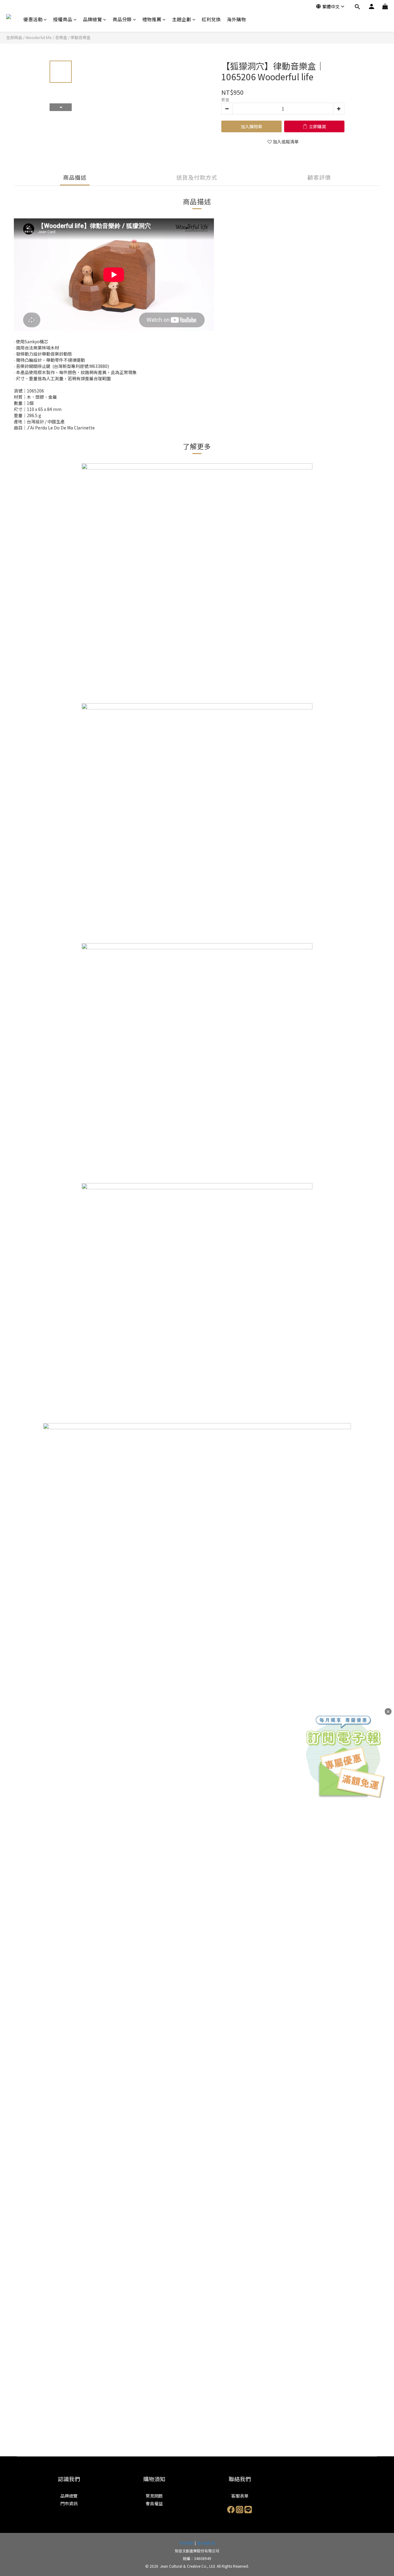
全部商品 (14, 37)
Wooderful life (39, 37)
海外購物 (236, 19)
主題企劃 (182, 19)
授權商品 (63, 19)
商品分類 (122, 19)
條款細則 (187, 2543)
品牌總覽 (92, 19)
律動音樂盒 (80, 37)
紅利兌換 (211, 19)
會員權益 (154, 2503)
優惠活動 (33, 19)
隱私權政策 (206, 2543)
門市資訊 (69, 2503)
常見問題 (154, 2496)
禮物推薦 (152, 19)
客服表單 (240, 2496)
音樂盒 (61, 37)
